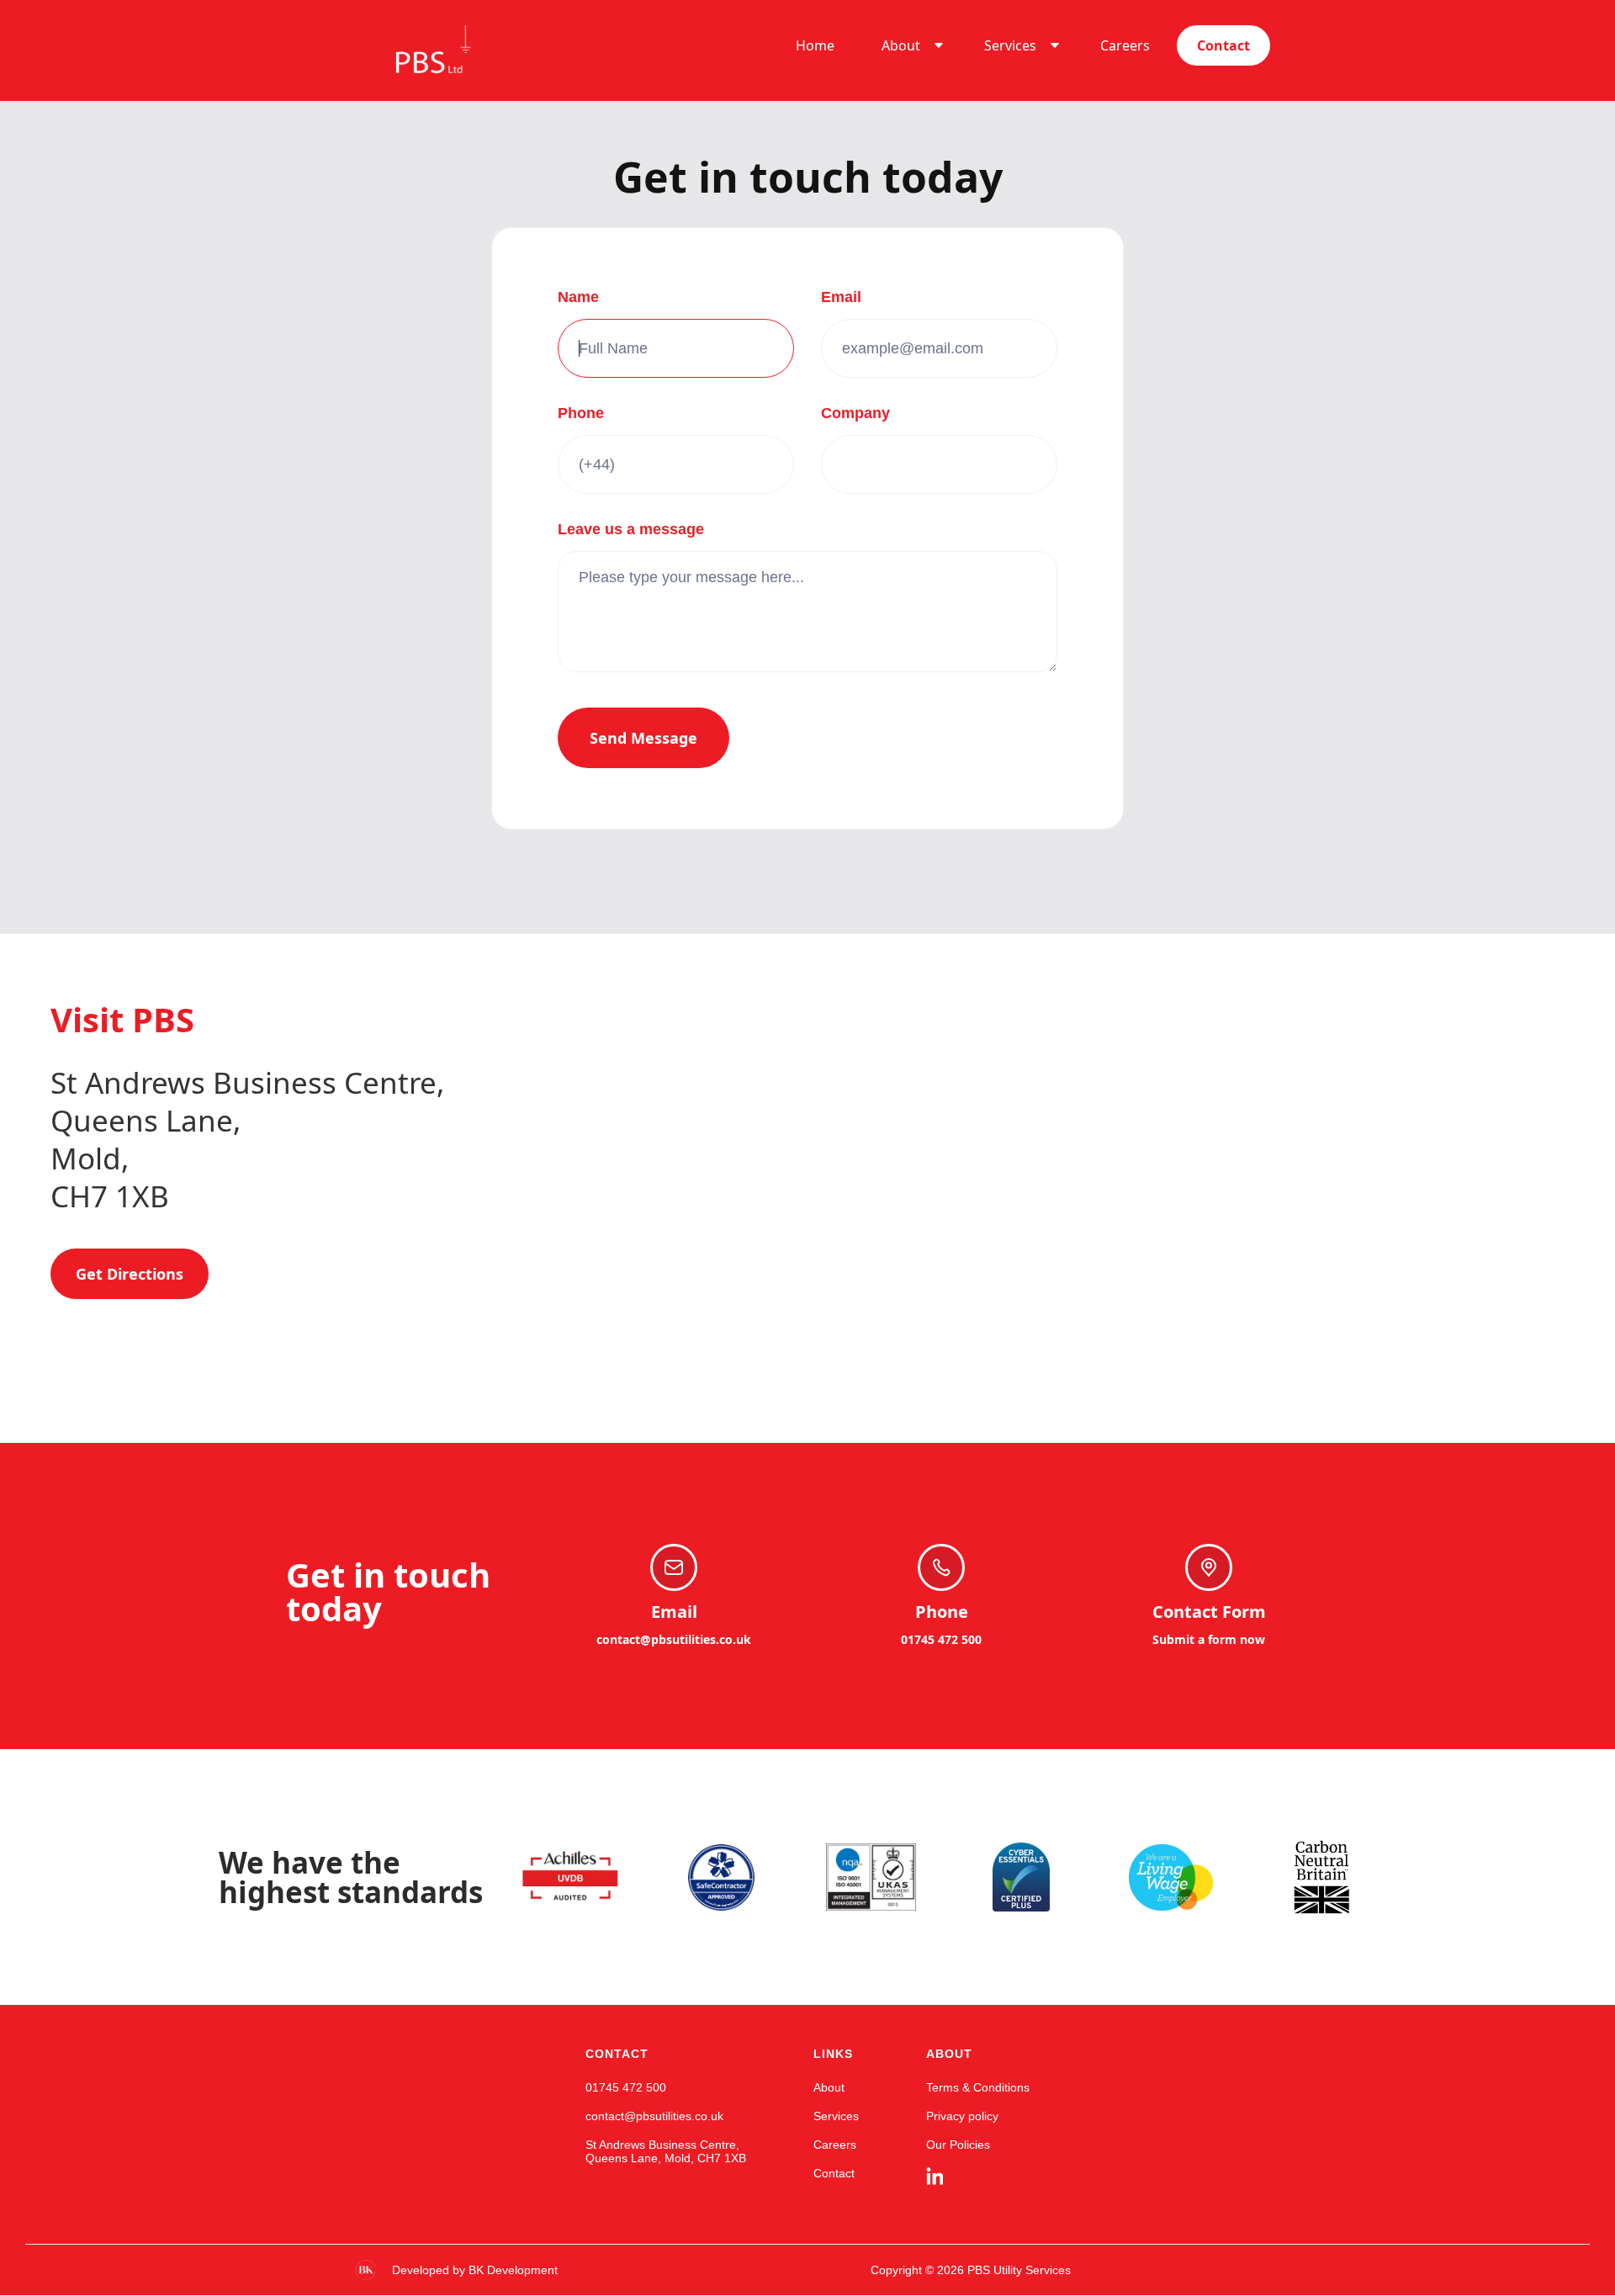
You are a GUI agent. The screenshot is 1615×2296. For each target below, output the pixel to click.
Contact (1223, 45)
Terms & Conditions (978, 2087)
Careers (1125, 45)
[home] (411, 50)
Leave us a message (631, 529)
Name (578, 297)
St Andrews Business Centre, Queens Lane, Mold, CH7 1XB (666, 2151)
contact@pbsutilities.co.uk (674, 1639)
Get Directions (130, 1274)
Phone (581, 413)
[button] (909, 45)
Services (1010, 45)
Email (841, 297)
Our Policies (958, 2145)
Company (855, 413)
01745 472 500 (941, 1639)
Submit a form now (1209, 1639)
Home (815, 45)
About (901, 45)
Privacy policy (962, 2116)
